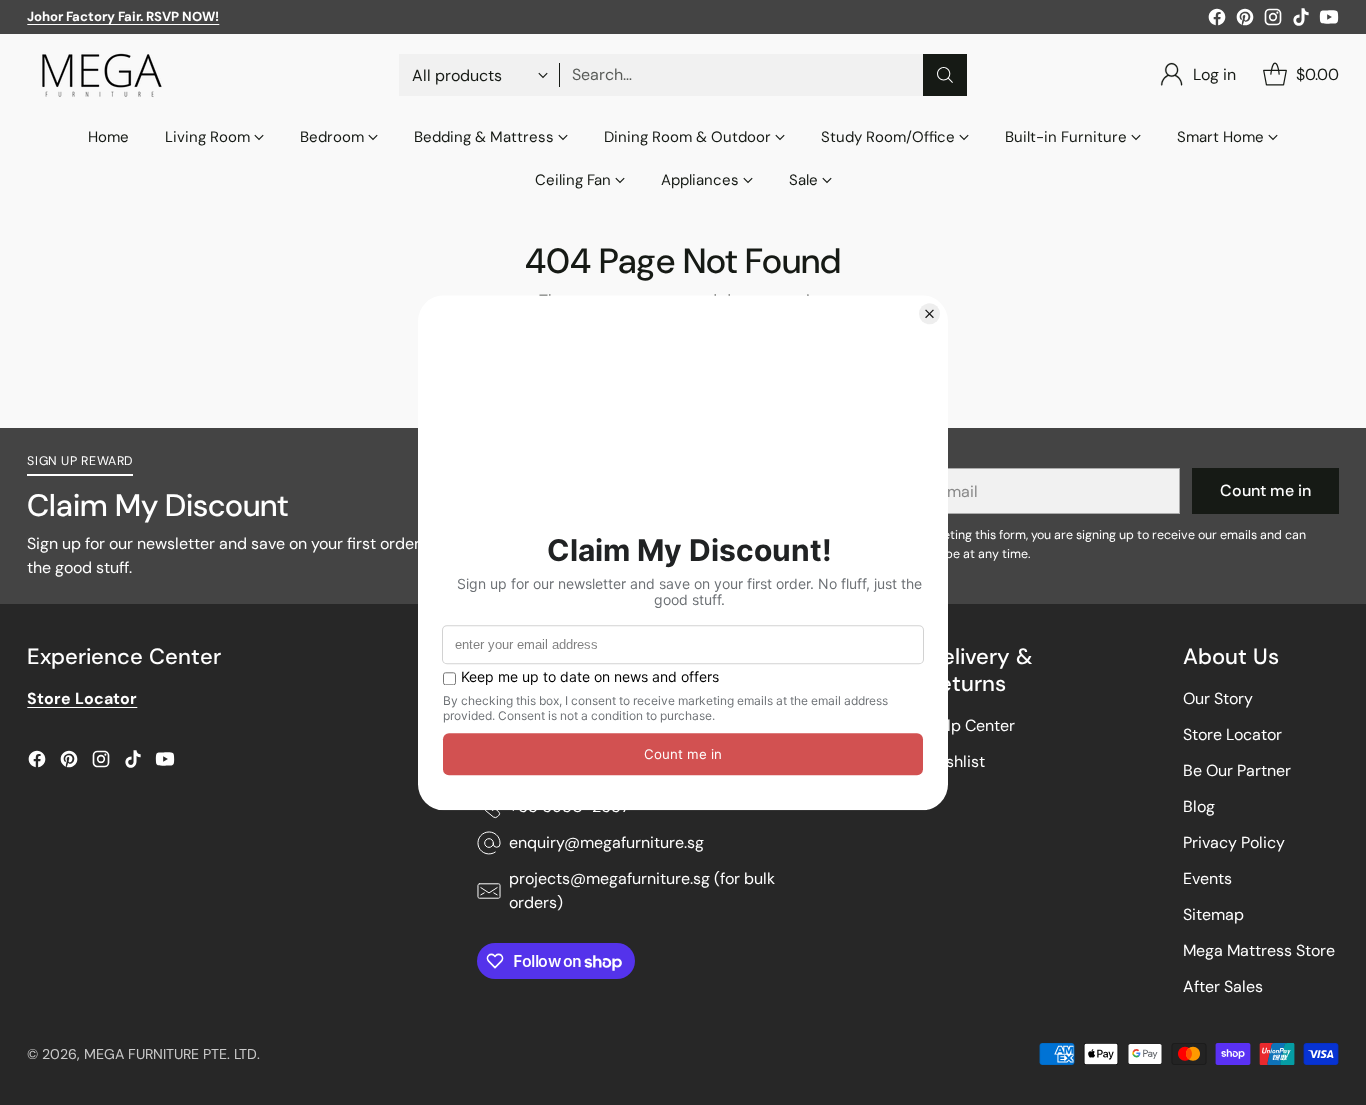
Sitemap (1213, 914)
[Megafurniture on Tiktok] (1301, 20)
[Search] (945, 75)
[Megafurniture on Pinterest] (1245, 20)
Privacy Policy (1234, 842)
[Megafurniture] (102, 75)
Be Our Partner (1237, 770)
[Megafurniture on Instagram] (1273, 20)
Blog (1199, 806)
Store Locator (1232, 734)
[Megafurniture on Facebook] (1217, 20)
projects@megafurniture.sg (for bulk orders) (642, 890)
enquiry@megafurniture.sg (606, 842)
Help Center (971, 725)
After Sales (1223, 986)
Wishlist (956, 761)
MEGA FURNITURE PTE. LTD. (172, 1054)
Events (1207, 878)
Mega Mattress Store (1259, 950)
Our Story (1218, 698)
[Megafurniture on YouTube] (1329, 20)
